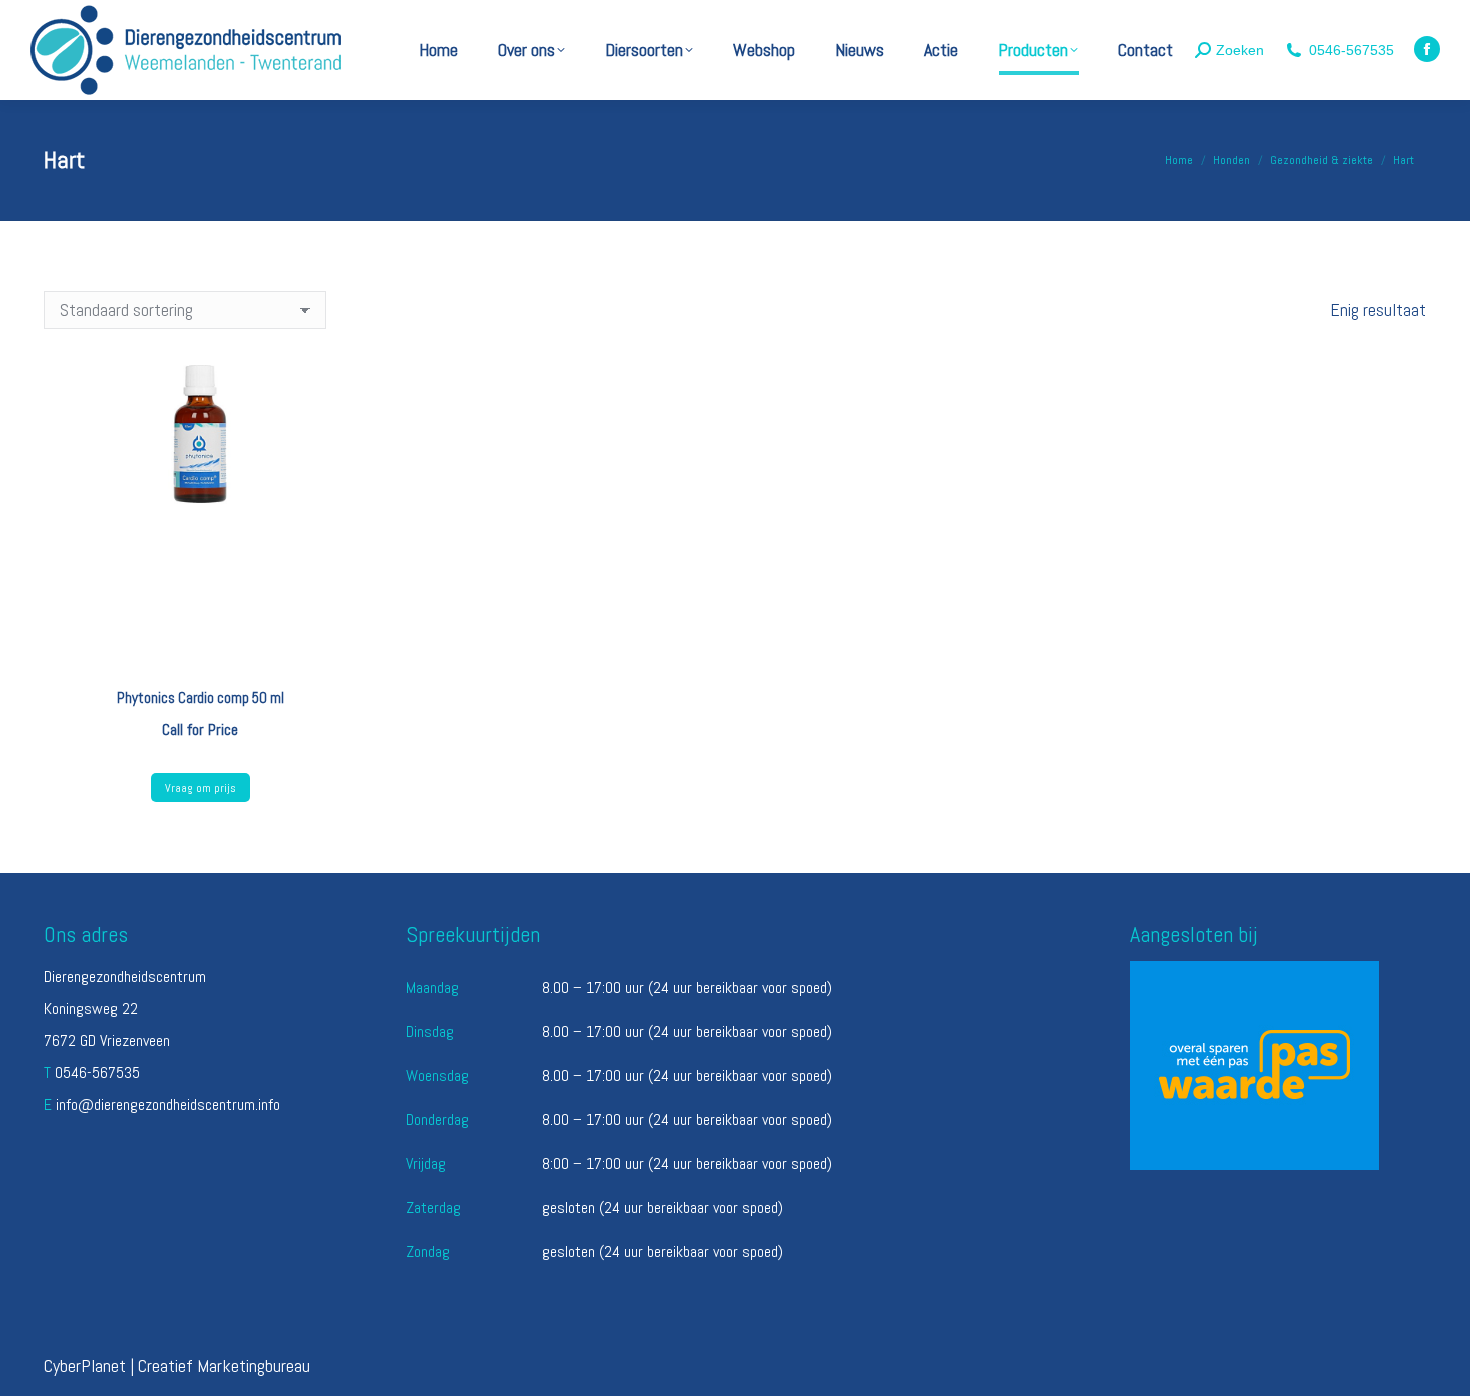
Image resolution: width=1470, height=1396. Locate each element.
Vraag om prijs (200, 788)
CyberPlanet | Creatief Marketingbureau (177, 1365)
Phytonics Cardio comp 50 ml (200, 697)
